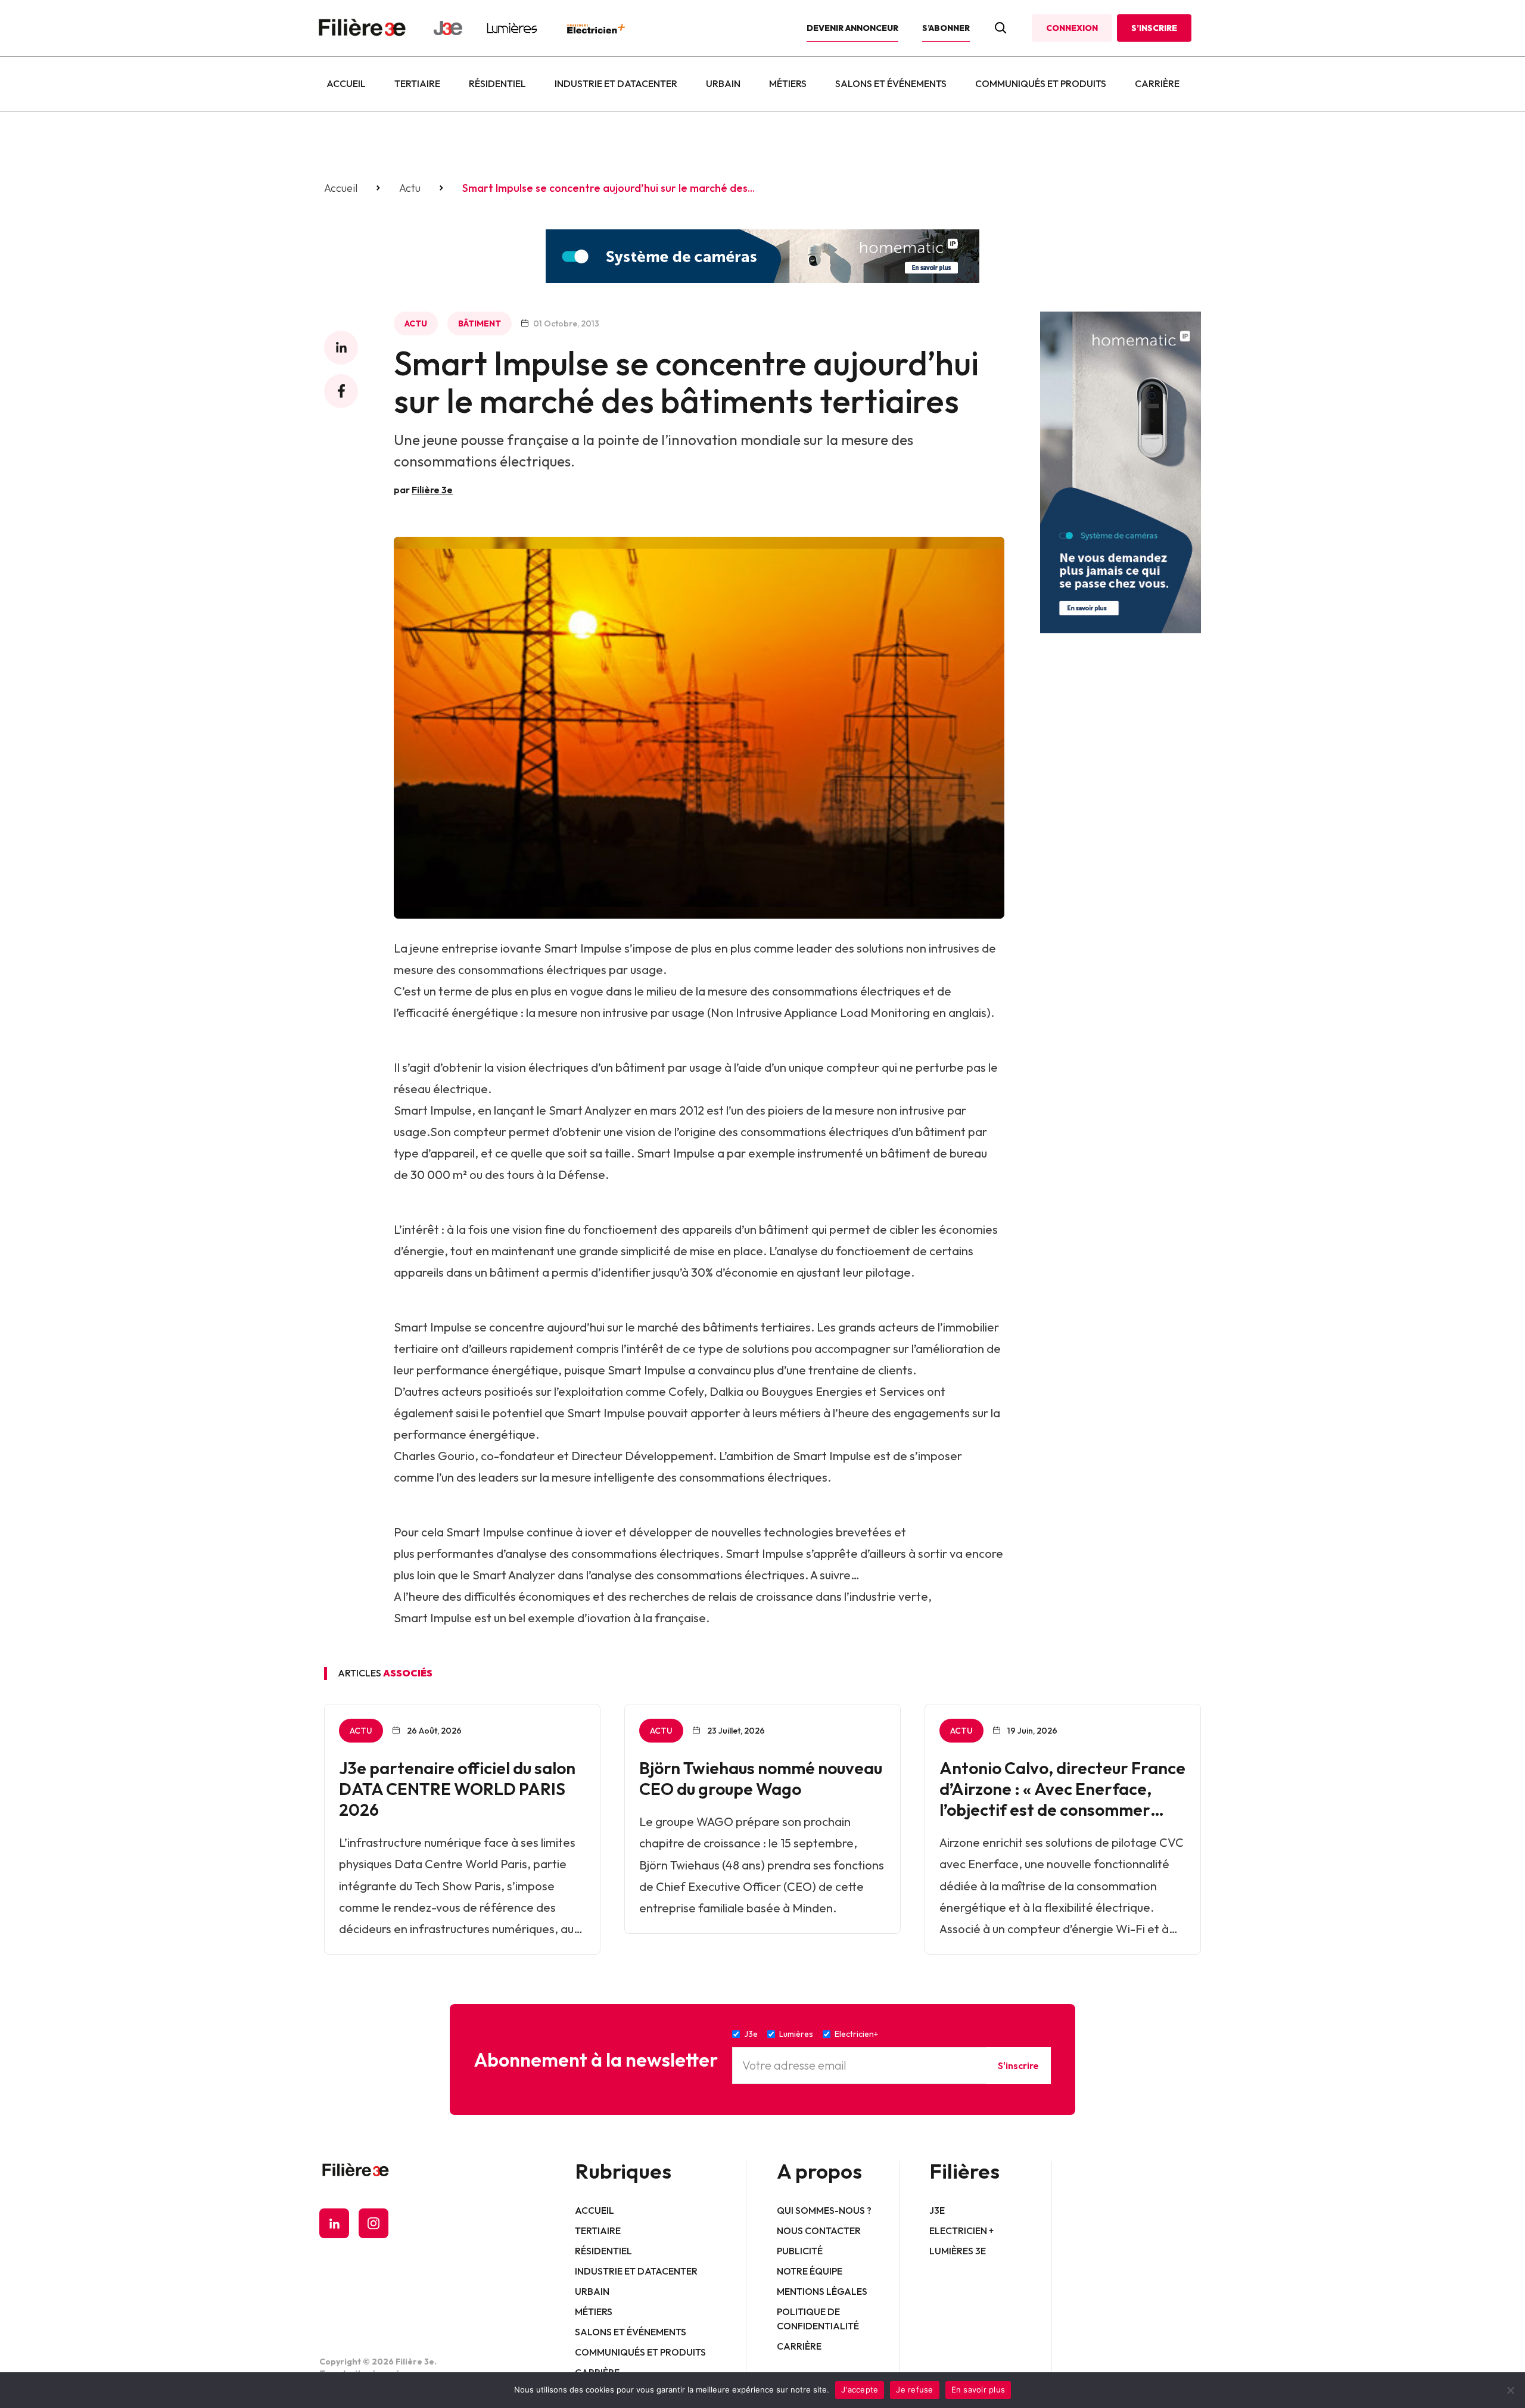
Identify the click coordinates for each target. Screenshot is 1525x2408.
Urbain (723, 83)
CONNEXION (1072, 28)
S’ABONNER (946, 28)
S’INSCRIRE (1154, 28)
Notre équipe (810, 2271)
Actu (410, 188)
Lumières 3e (958, 2251)
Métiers (788, 83)
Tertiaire (417, 83)
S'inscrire (1018, 2065)
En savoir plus (978, 2390)
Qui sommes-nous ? (824, 2210)
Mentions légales (822, 2291)
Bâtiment (480, 323)
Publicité (800, 2251)
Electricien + (961, 2230)
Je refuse (914, 2390)
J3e (937, 2210)
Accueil (346, 83)
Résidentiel (497, 83)
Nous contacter (819, 2230)
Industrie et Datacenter (616, 83)
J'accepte (860, 2390)
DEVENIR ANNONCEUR (852, 28)
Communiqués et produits (1041, 83)
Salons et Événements (891, 83)
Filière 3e (432, 490)
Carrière (1157, 83)
